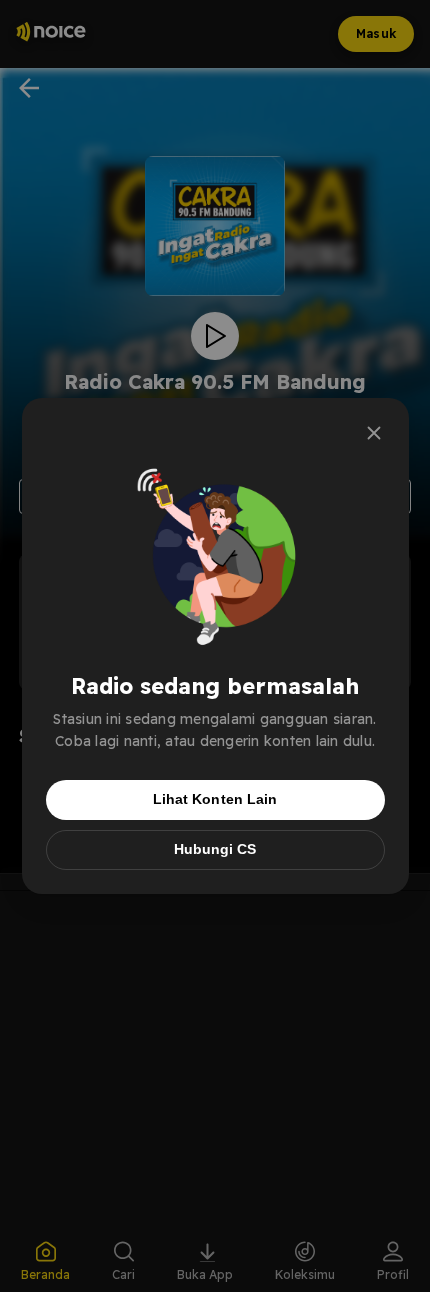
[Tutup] (374, 433)
